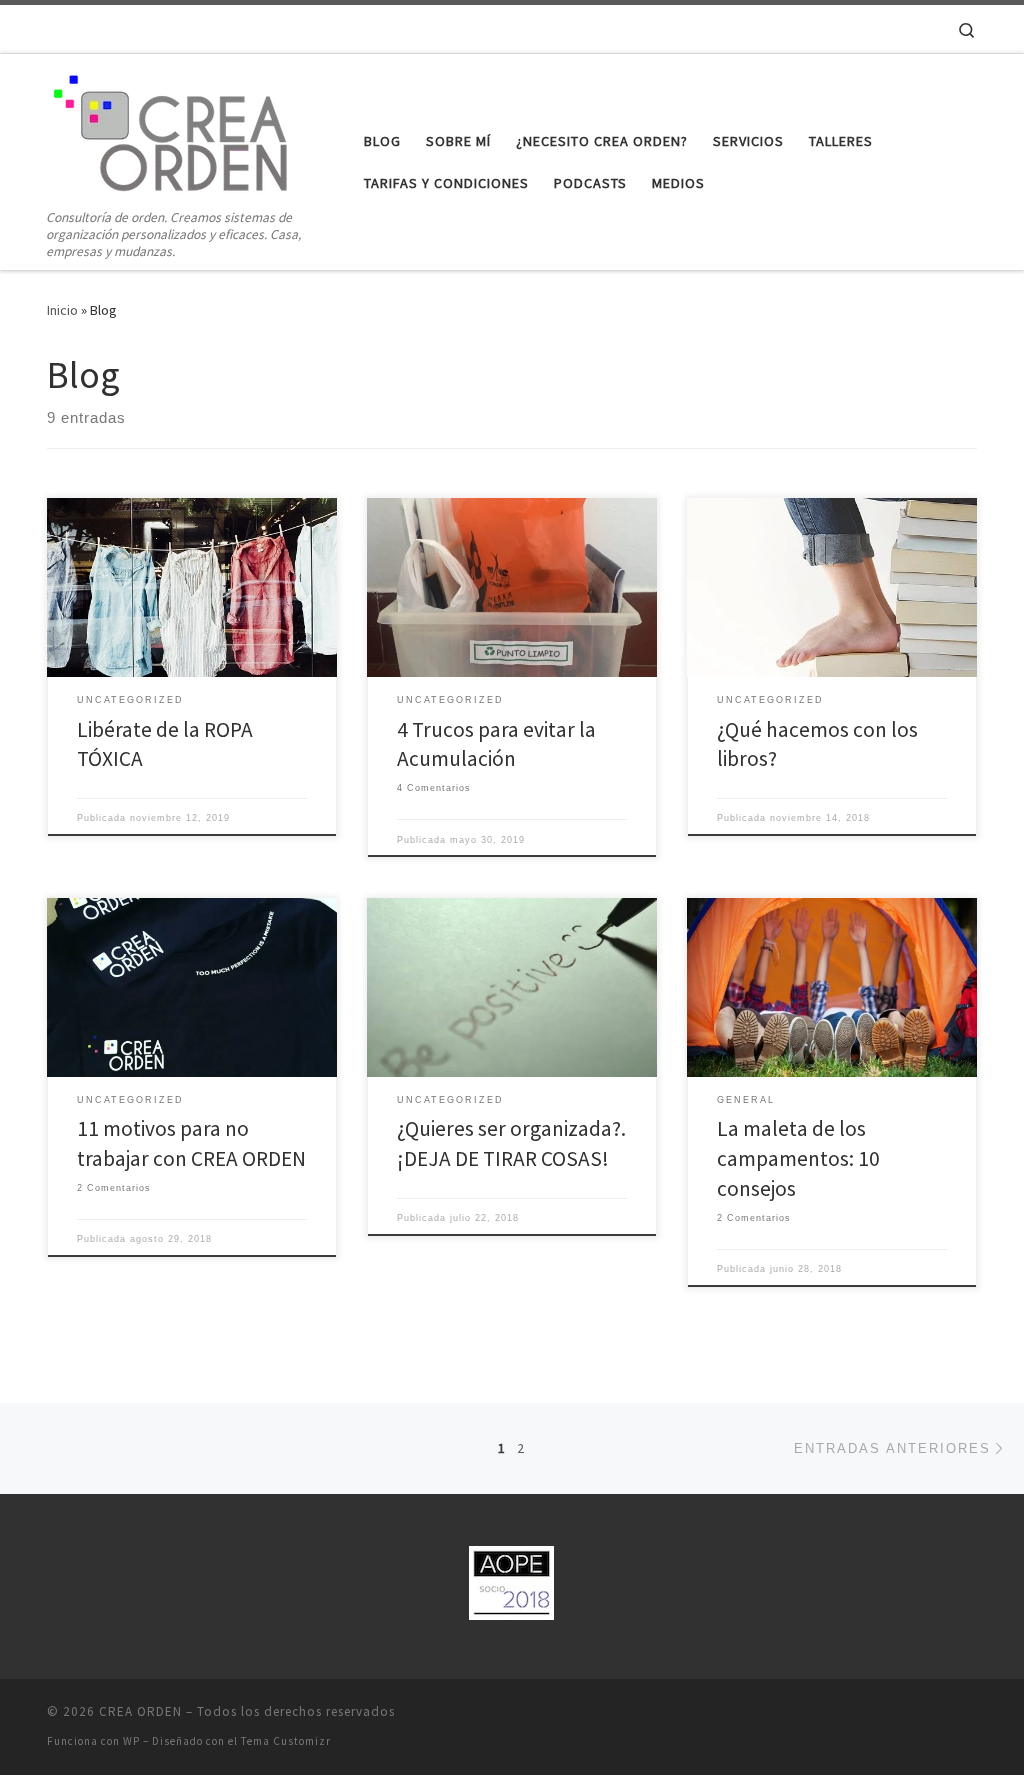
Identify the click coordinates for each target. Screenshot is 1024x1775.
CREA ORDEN (140, 1711)
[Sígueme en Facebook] (836, 28)
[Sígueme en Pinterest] (892, 28)
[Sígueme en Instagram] (864, 28)
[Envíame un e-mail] (808, 28)
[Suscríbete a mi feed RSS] (920, 28)
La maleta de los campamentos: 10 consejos (798, 1158)
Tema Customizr (286, 1741)
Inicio (62, 310)
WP (131, 1741)
